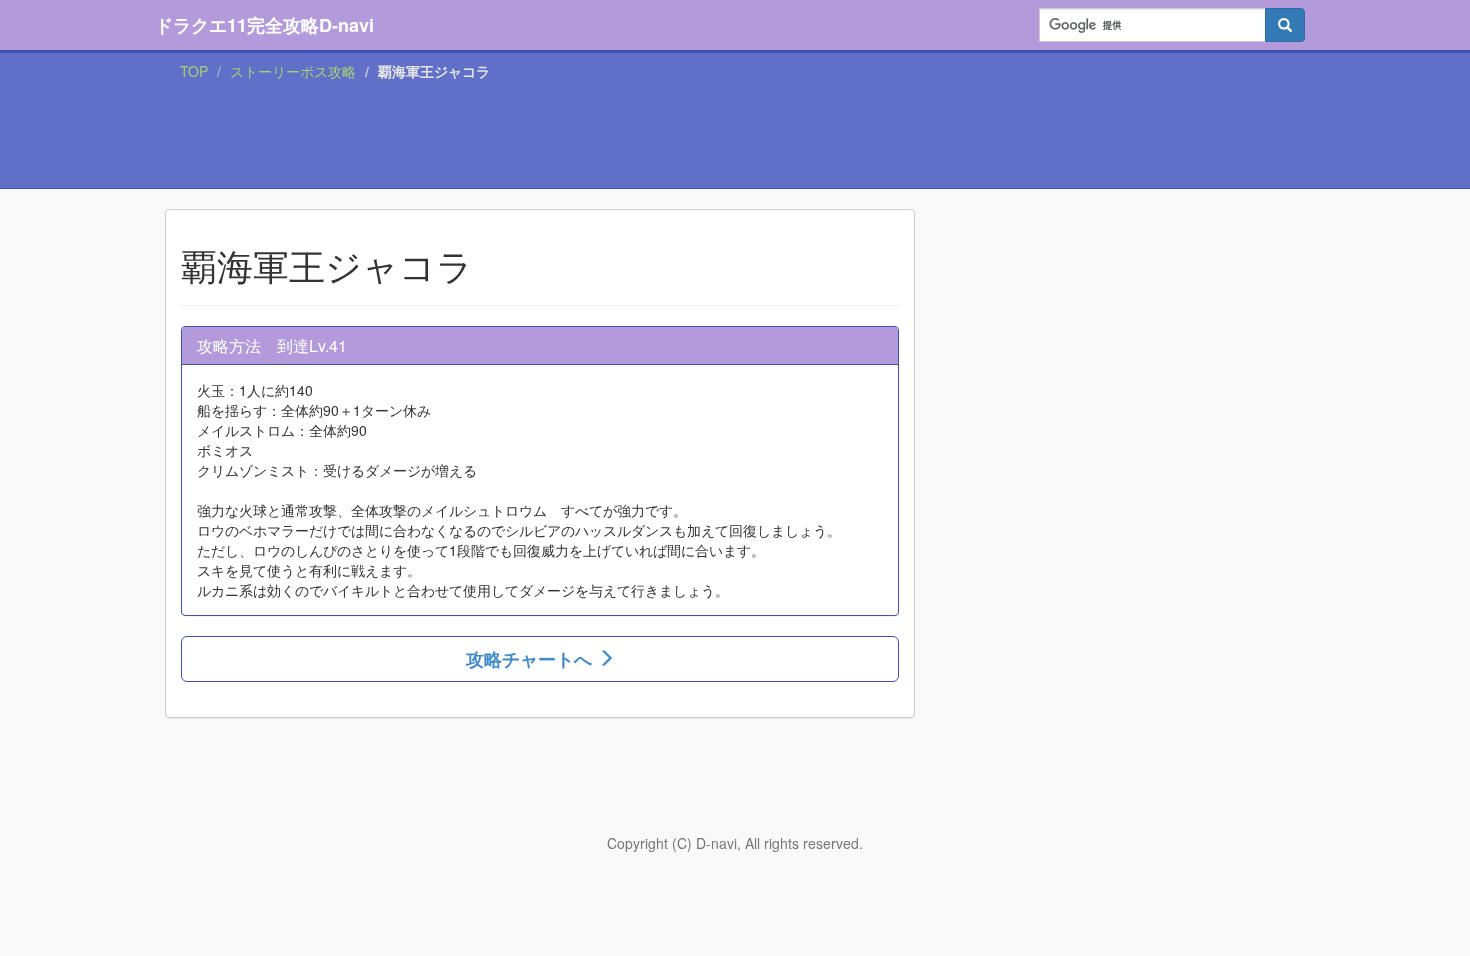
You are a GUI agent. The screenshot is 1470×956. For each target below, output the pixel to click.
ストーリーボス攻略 (293, 71)
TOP (194, 71)
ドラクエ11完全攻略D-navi (264, 25)
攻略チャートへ (531, 659)
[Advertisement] (735, 139)
